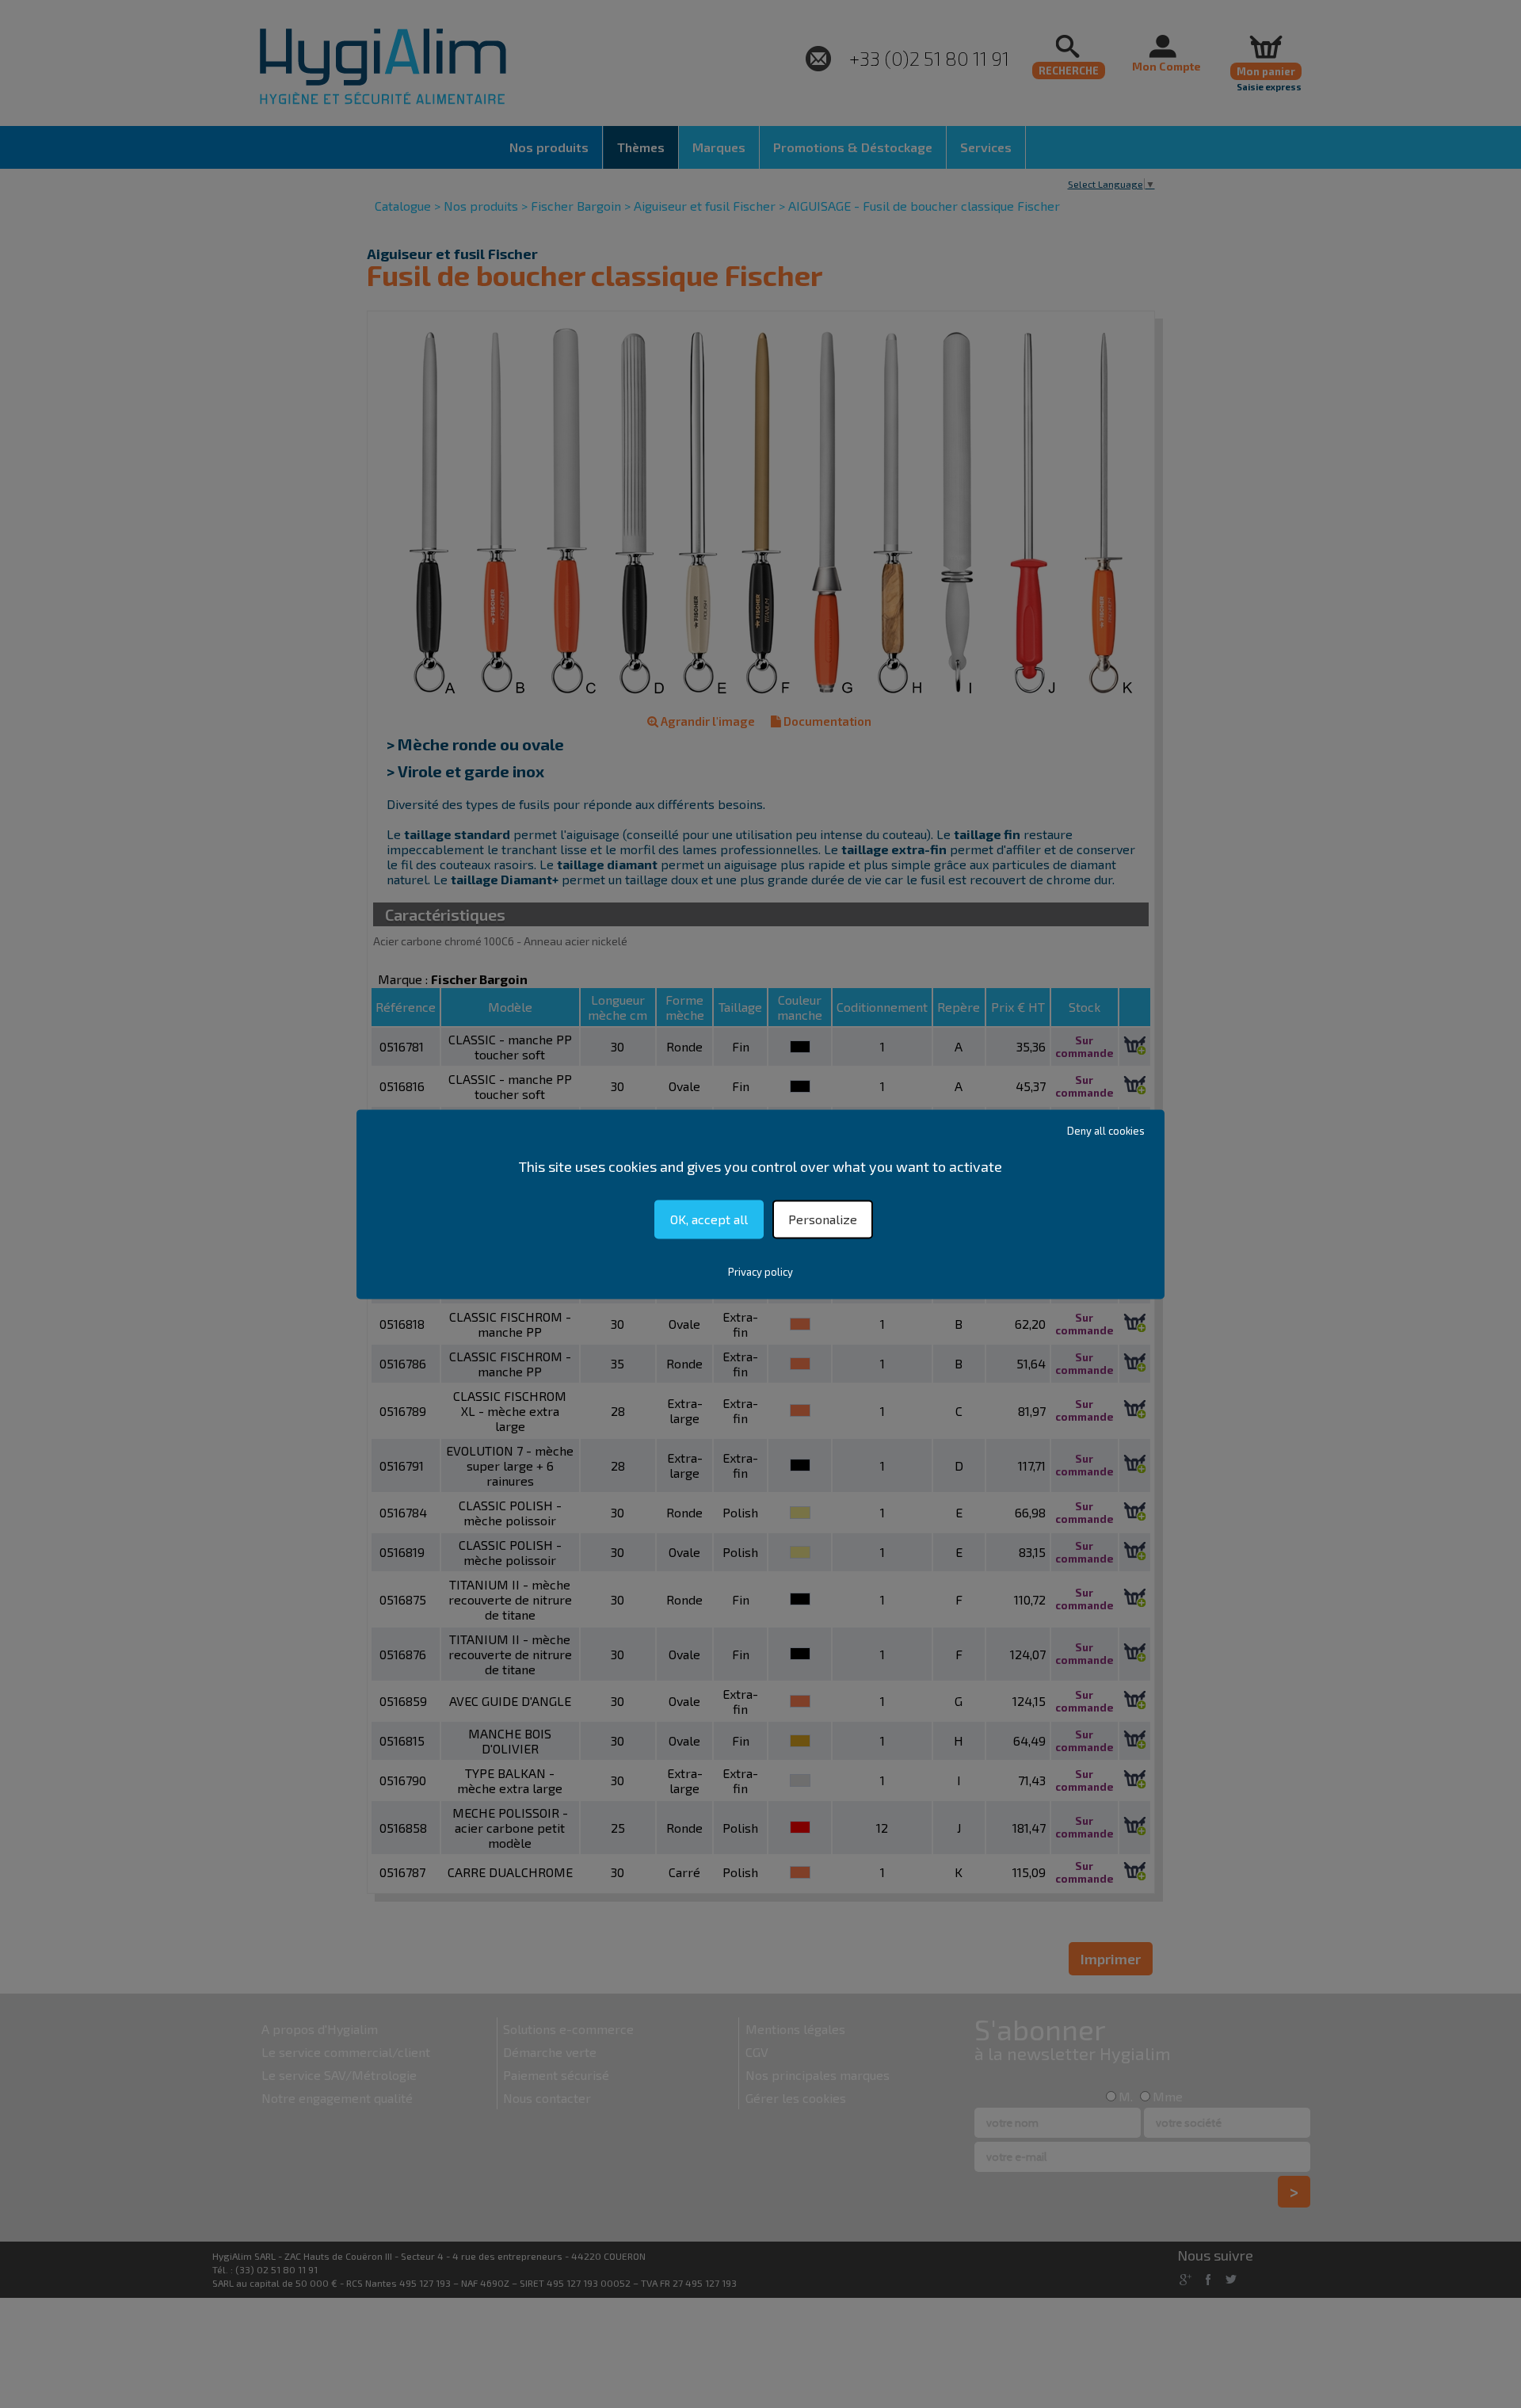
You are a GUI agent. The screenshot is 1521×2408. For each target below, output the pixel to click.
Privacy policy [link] (760, 1272)
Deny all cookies (1106, 1131)
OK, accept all (709, 1219)
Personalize (823, 1219)
